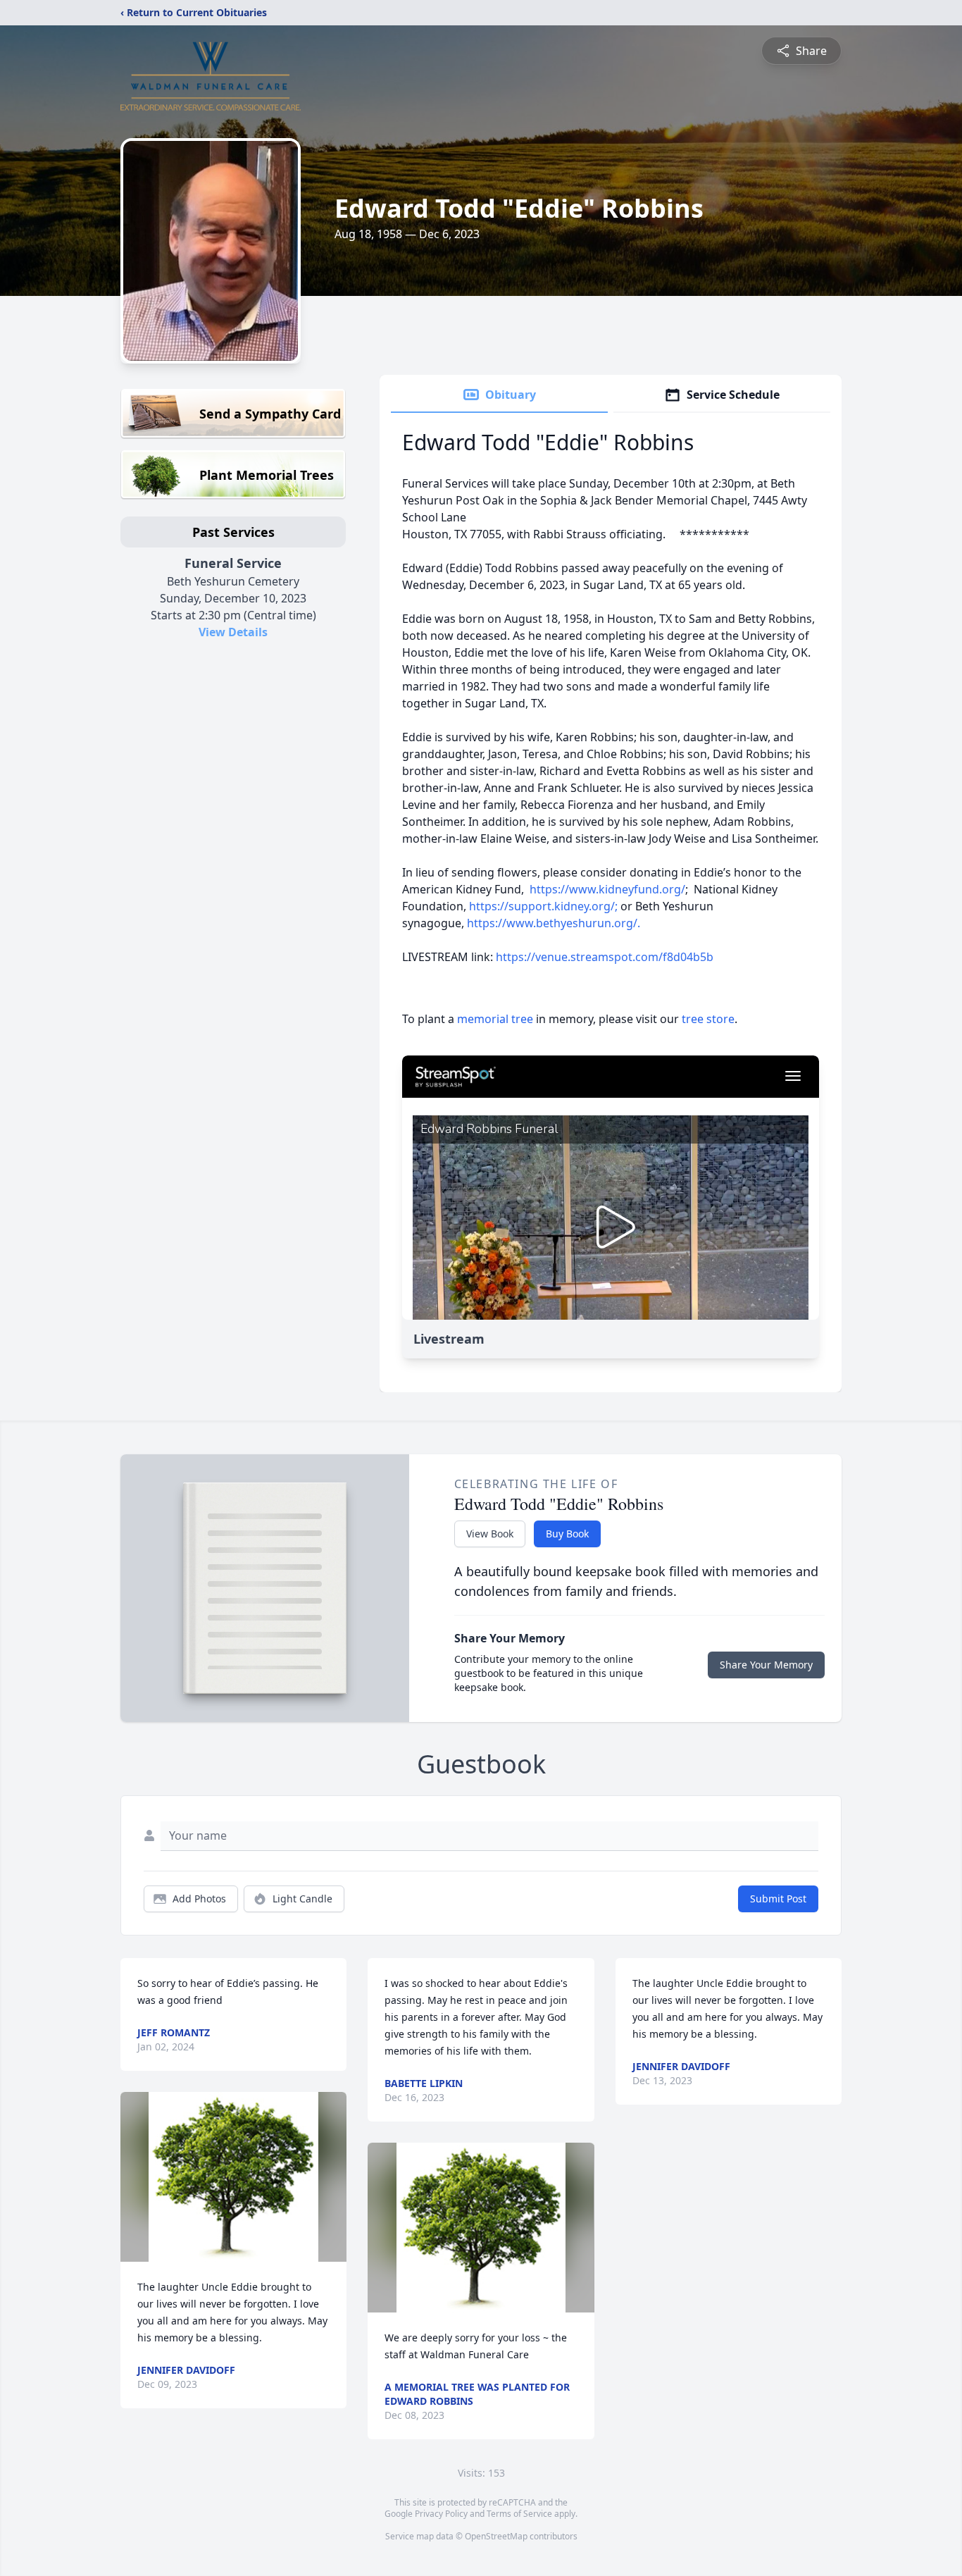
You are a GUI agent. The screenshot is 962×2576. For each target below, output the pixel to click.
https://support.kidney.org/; (543, 906)
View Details (233, 632)
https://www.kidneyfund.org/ (607, 889)
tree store (708, 1019)
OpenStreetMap (496, 2536)
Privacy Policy (441, 2514)
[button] (233, 2177)
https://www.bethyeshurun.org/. (554, 923)
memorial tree (495, 1019)
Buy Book (567, 1534)
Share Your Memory (766, 1665)
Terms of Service (519, 2514)
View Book (490, 1534)
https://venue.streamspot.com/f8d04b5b (605, 957)
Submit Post (778, 1899)
